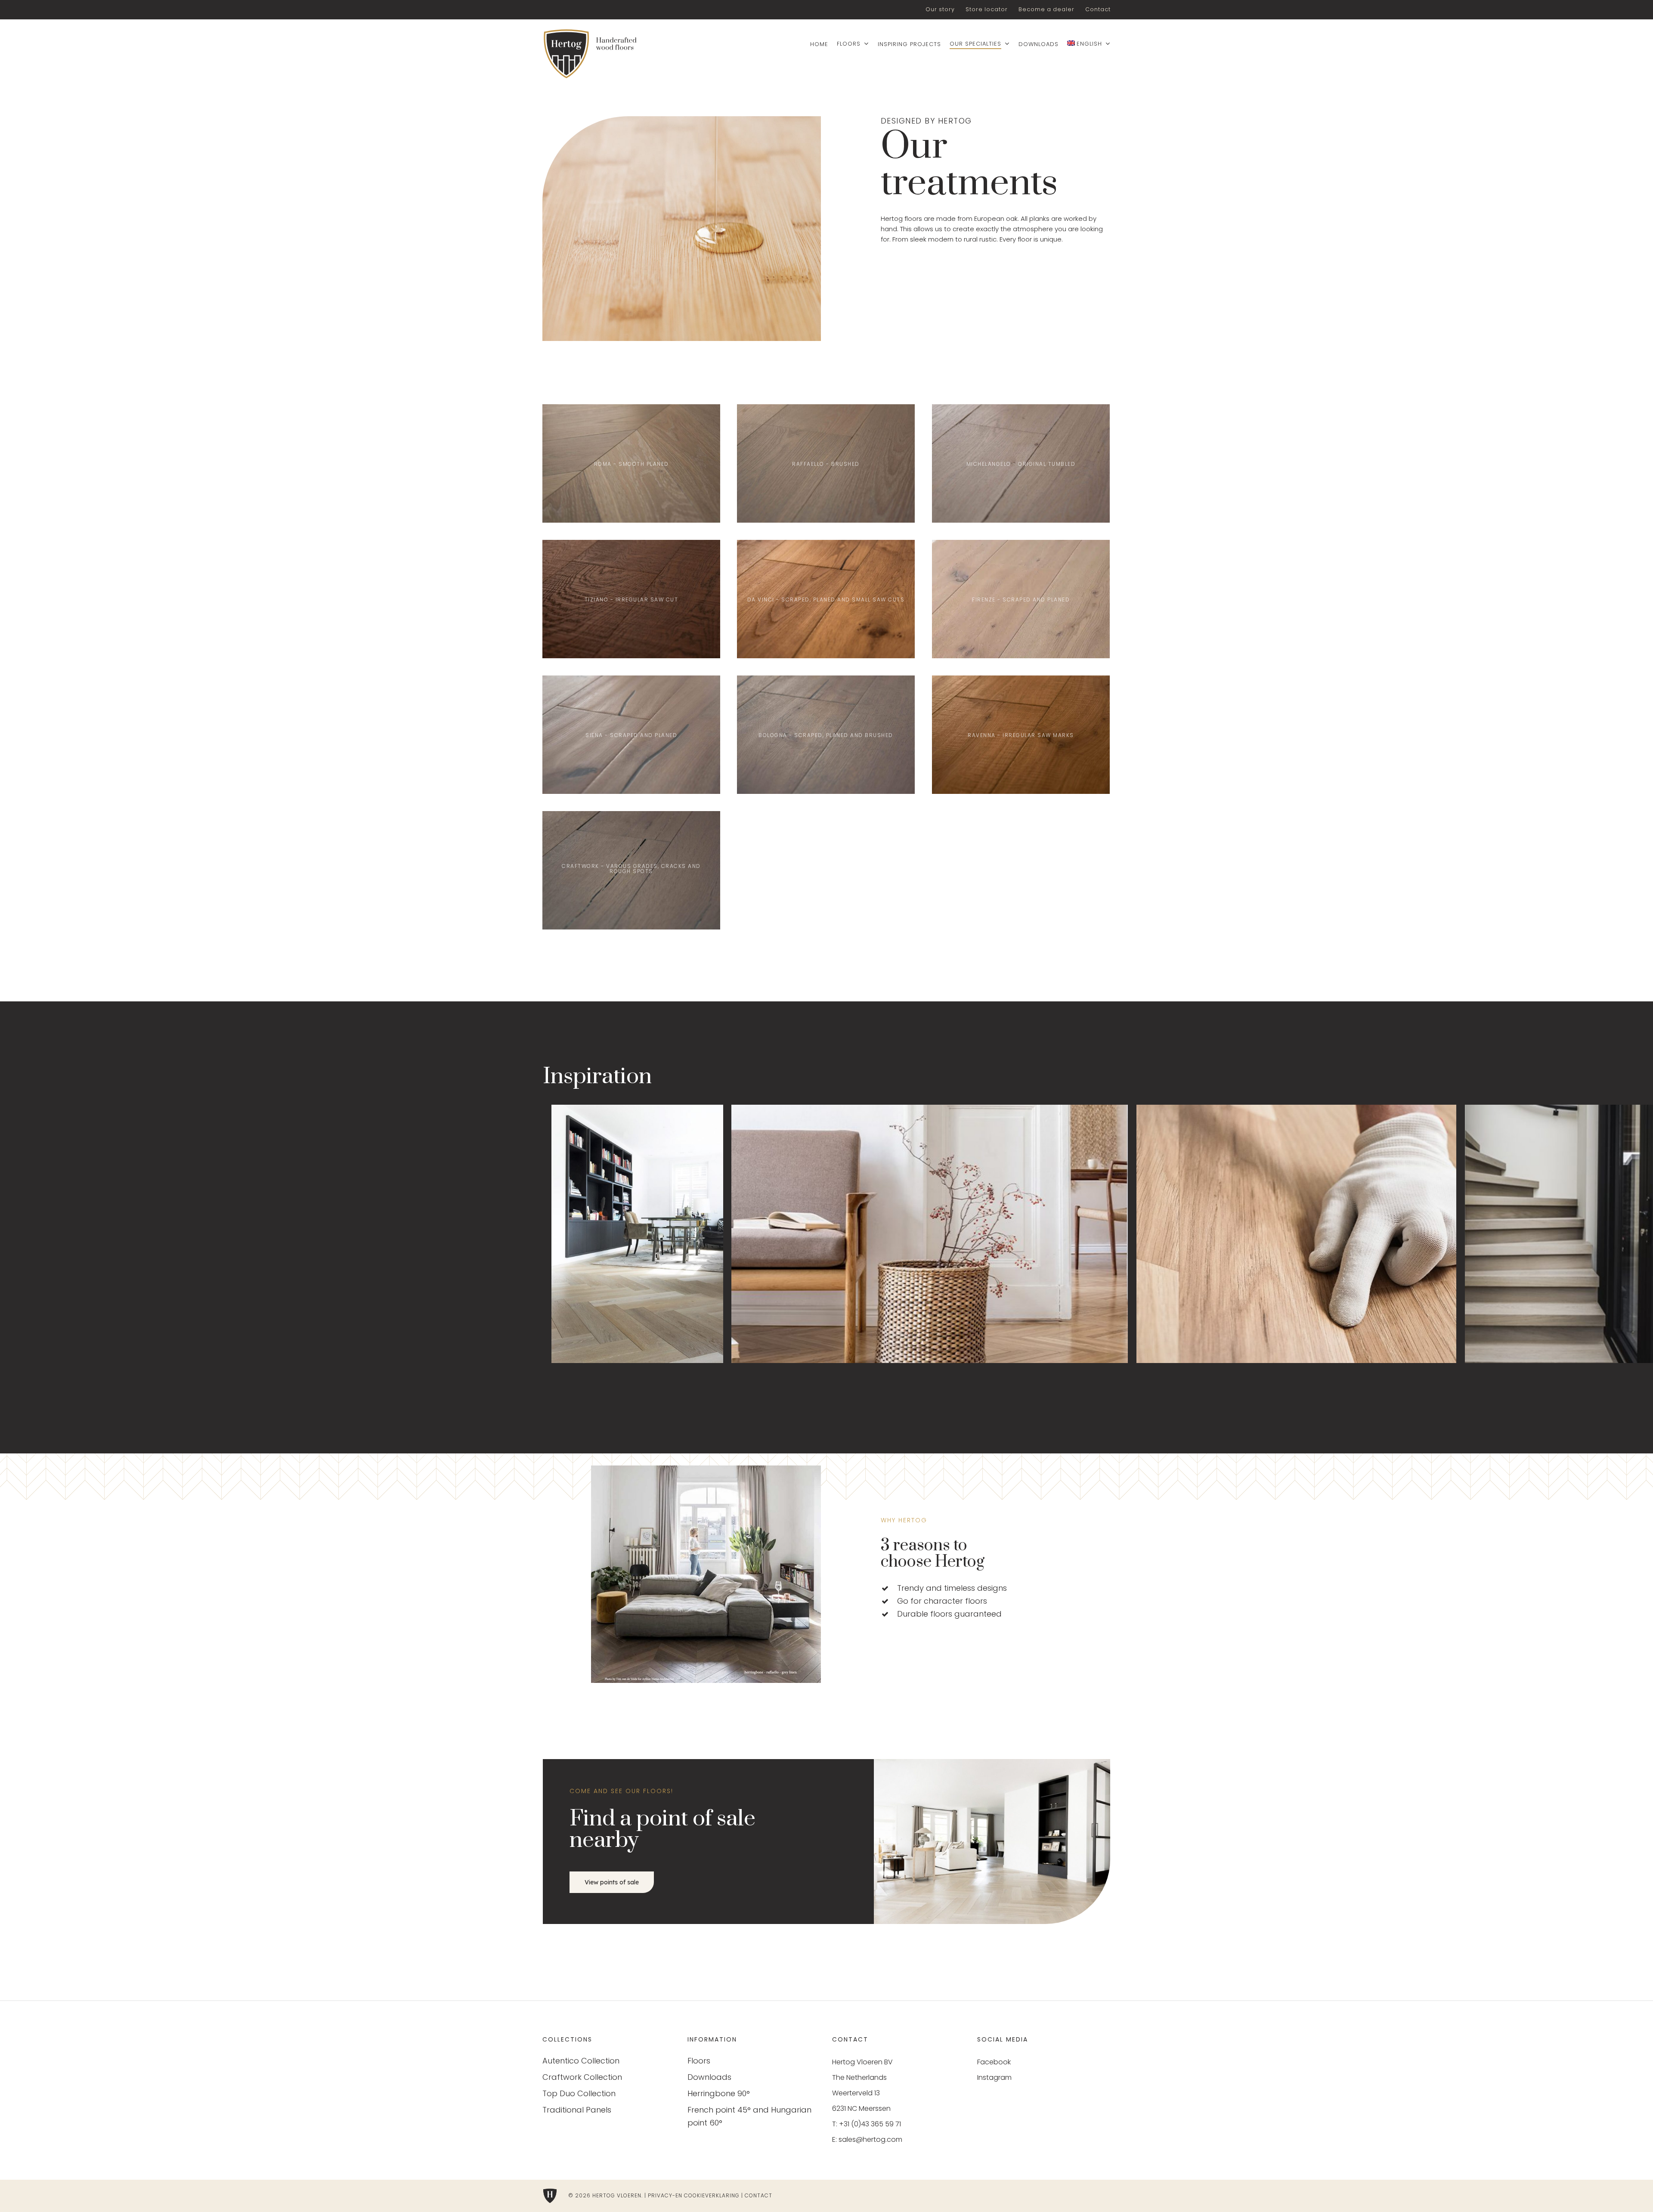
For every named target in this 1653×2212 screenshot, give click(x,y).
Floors (699, 2061)
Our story (940, 9)
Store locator (987, 9)
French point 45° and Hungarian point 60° (749, 2116)
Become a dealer (1046, 9)
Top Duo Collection (579, 2093)
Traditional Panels (577, 2110)
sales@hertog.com (870, 2139)
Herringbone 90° (719, 2093)
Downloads (709, 2077)
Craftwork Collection (582, 2077)
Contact (1098, 9)
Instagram (994, 2077)
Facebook (994, 2062)
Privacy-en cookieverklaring (694, 2195)
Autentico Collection (581, 2061)
